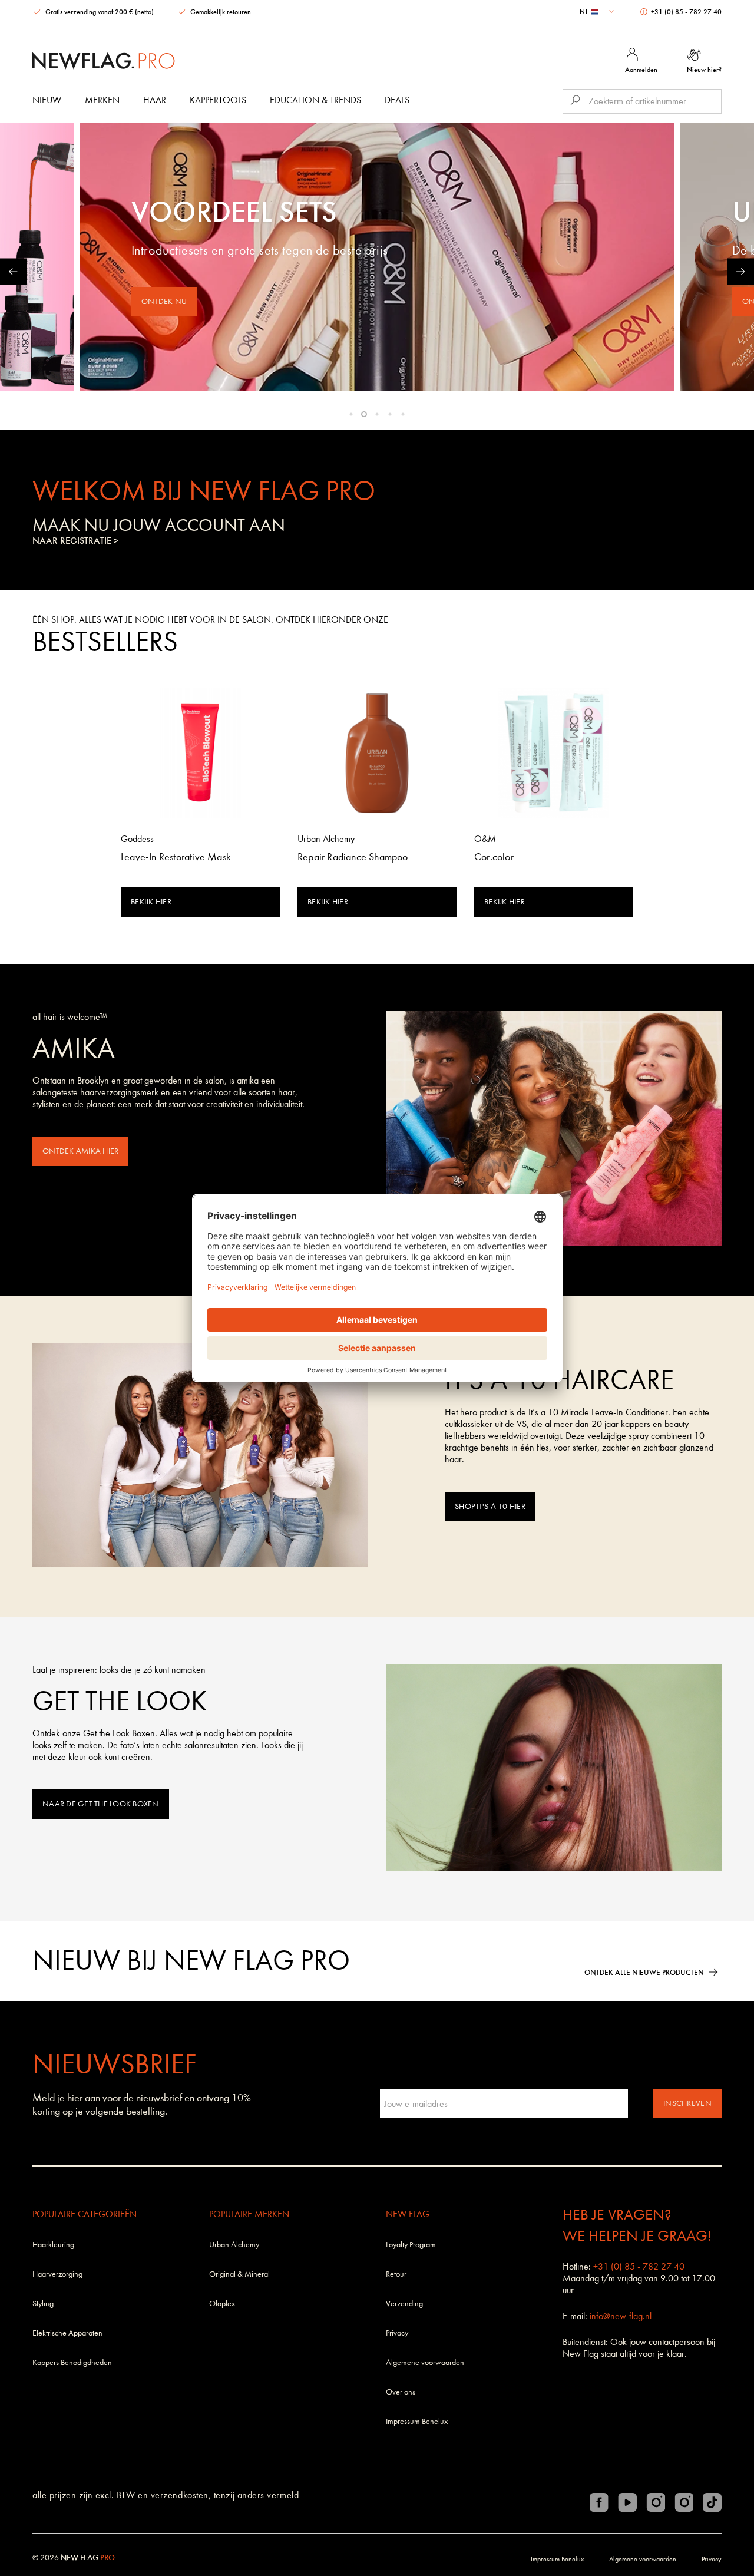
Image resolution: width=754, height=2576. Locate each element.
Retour (396, 2274)
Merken (102, 100)
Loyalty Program (411, 2245)
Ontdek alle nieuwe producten (644, 1972)
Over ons (401, 2392)
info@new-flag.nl (621, 2316)
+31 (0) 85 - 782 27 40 (685, 12)
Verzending (404, 2303)
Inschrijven (687, 2103)
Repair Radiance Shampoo (353, 857)
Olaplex (222, 2303)
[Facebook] (599, 2502)
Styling (43, 2303)
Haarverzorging (57, 2274)
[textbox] (598, 12)
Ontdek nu (164, 301)
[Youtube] (627, 2502)
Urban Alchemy (234, 2245)
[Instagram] (656, 2502)
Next (741, 271)
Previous (13, 271)
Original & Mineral (239, 2274)
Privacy (397, 2333)
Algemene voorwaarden (425, 2362)
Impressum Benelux (417, 2421)
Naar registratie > (75, 541)
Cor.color (494, 857)
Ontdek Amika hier (80, 1151)
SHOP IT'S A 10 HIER (490, 1506)
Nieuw (47, 100)
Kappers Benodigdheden (72, 2362)
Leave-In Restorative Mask (176, 857)
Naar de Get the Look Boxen (101, 1804)
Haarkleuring (53, 2245)
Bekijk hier (151, 902)
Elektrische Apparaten (67, 2333)
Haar (155, 100)
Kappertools (218, 100)
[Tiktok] (712, 2502)
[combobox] (598, 12)
